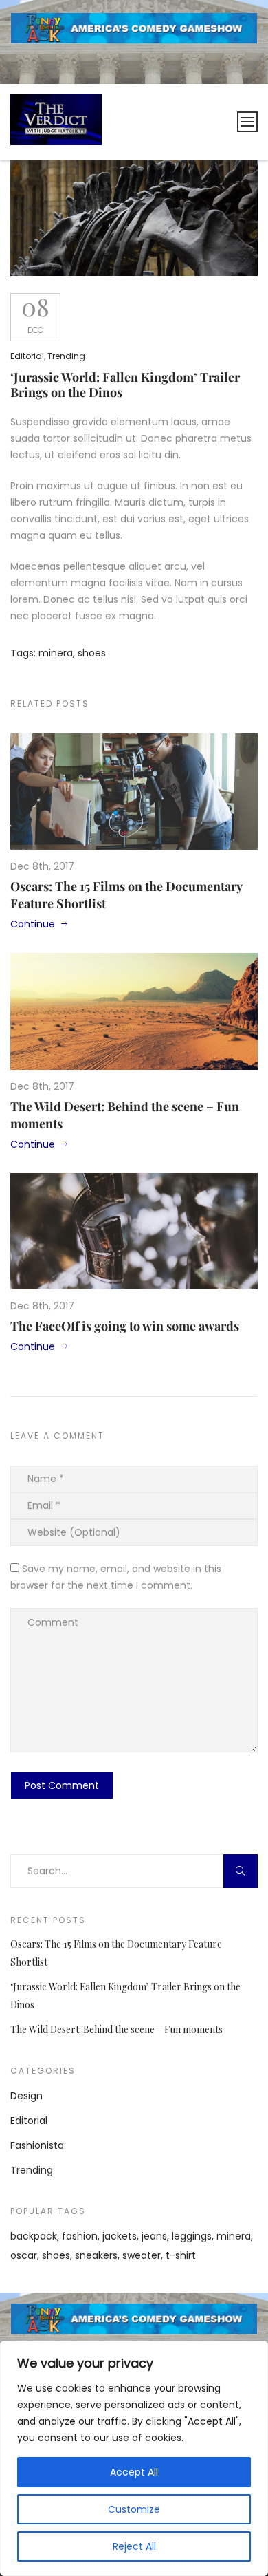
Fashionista (37, 2145)
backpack (34, 2236)
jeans (154, 2236)
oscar (24, 2255)
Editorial (27, 356)
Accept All (134, 2472)
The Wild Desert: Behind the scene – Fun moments (116, 2029)
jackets (120, 2236)
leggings (192, 2236)
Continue (33, 924)
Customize (134, 2509)
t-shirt (181, 2255)
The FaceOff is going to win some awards (125, 1326)
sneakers (96, 2255)
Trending (66, 356)
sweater (142, 2255)
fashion (80, 2236)
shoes (92, 653)
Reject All (134, 2546)
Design (26, 2096)
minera (56, 653)
